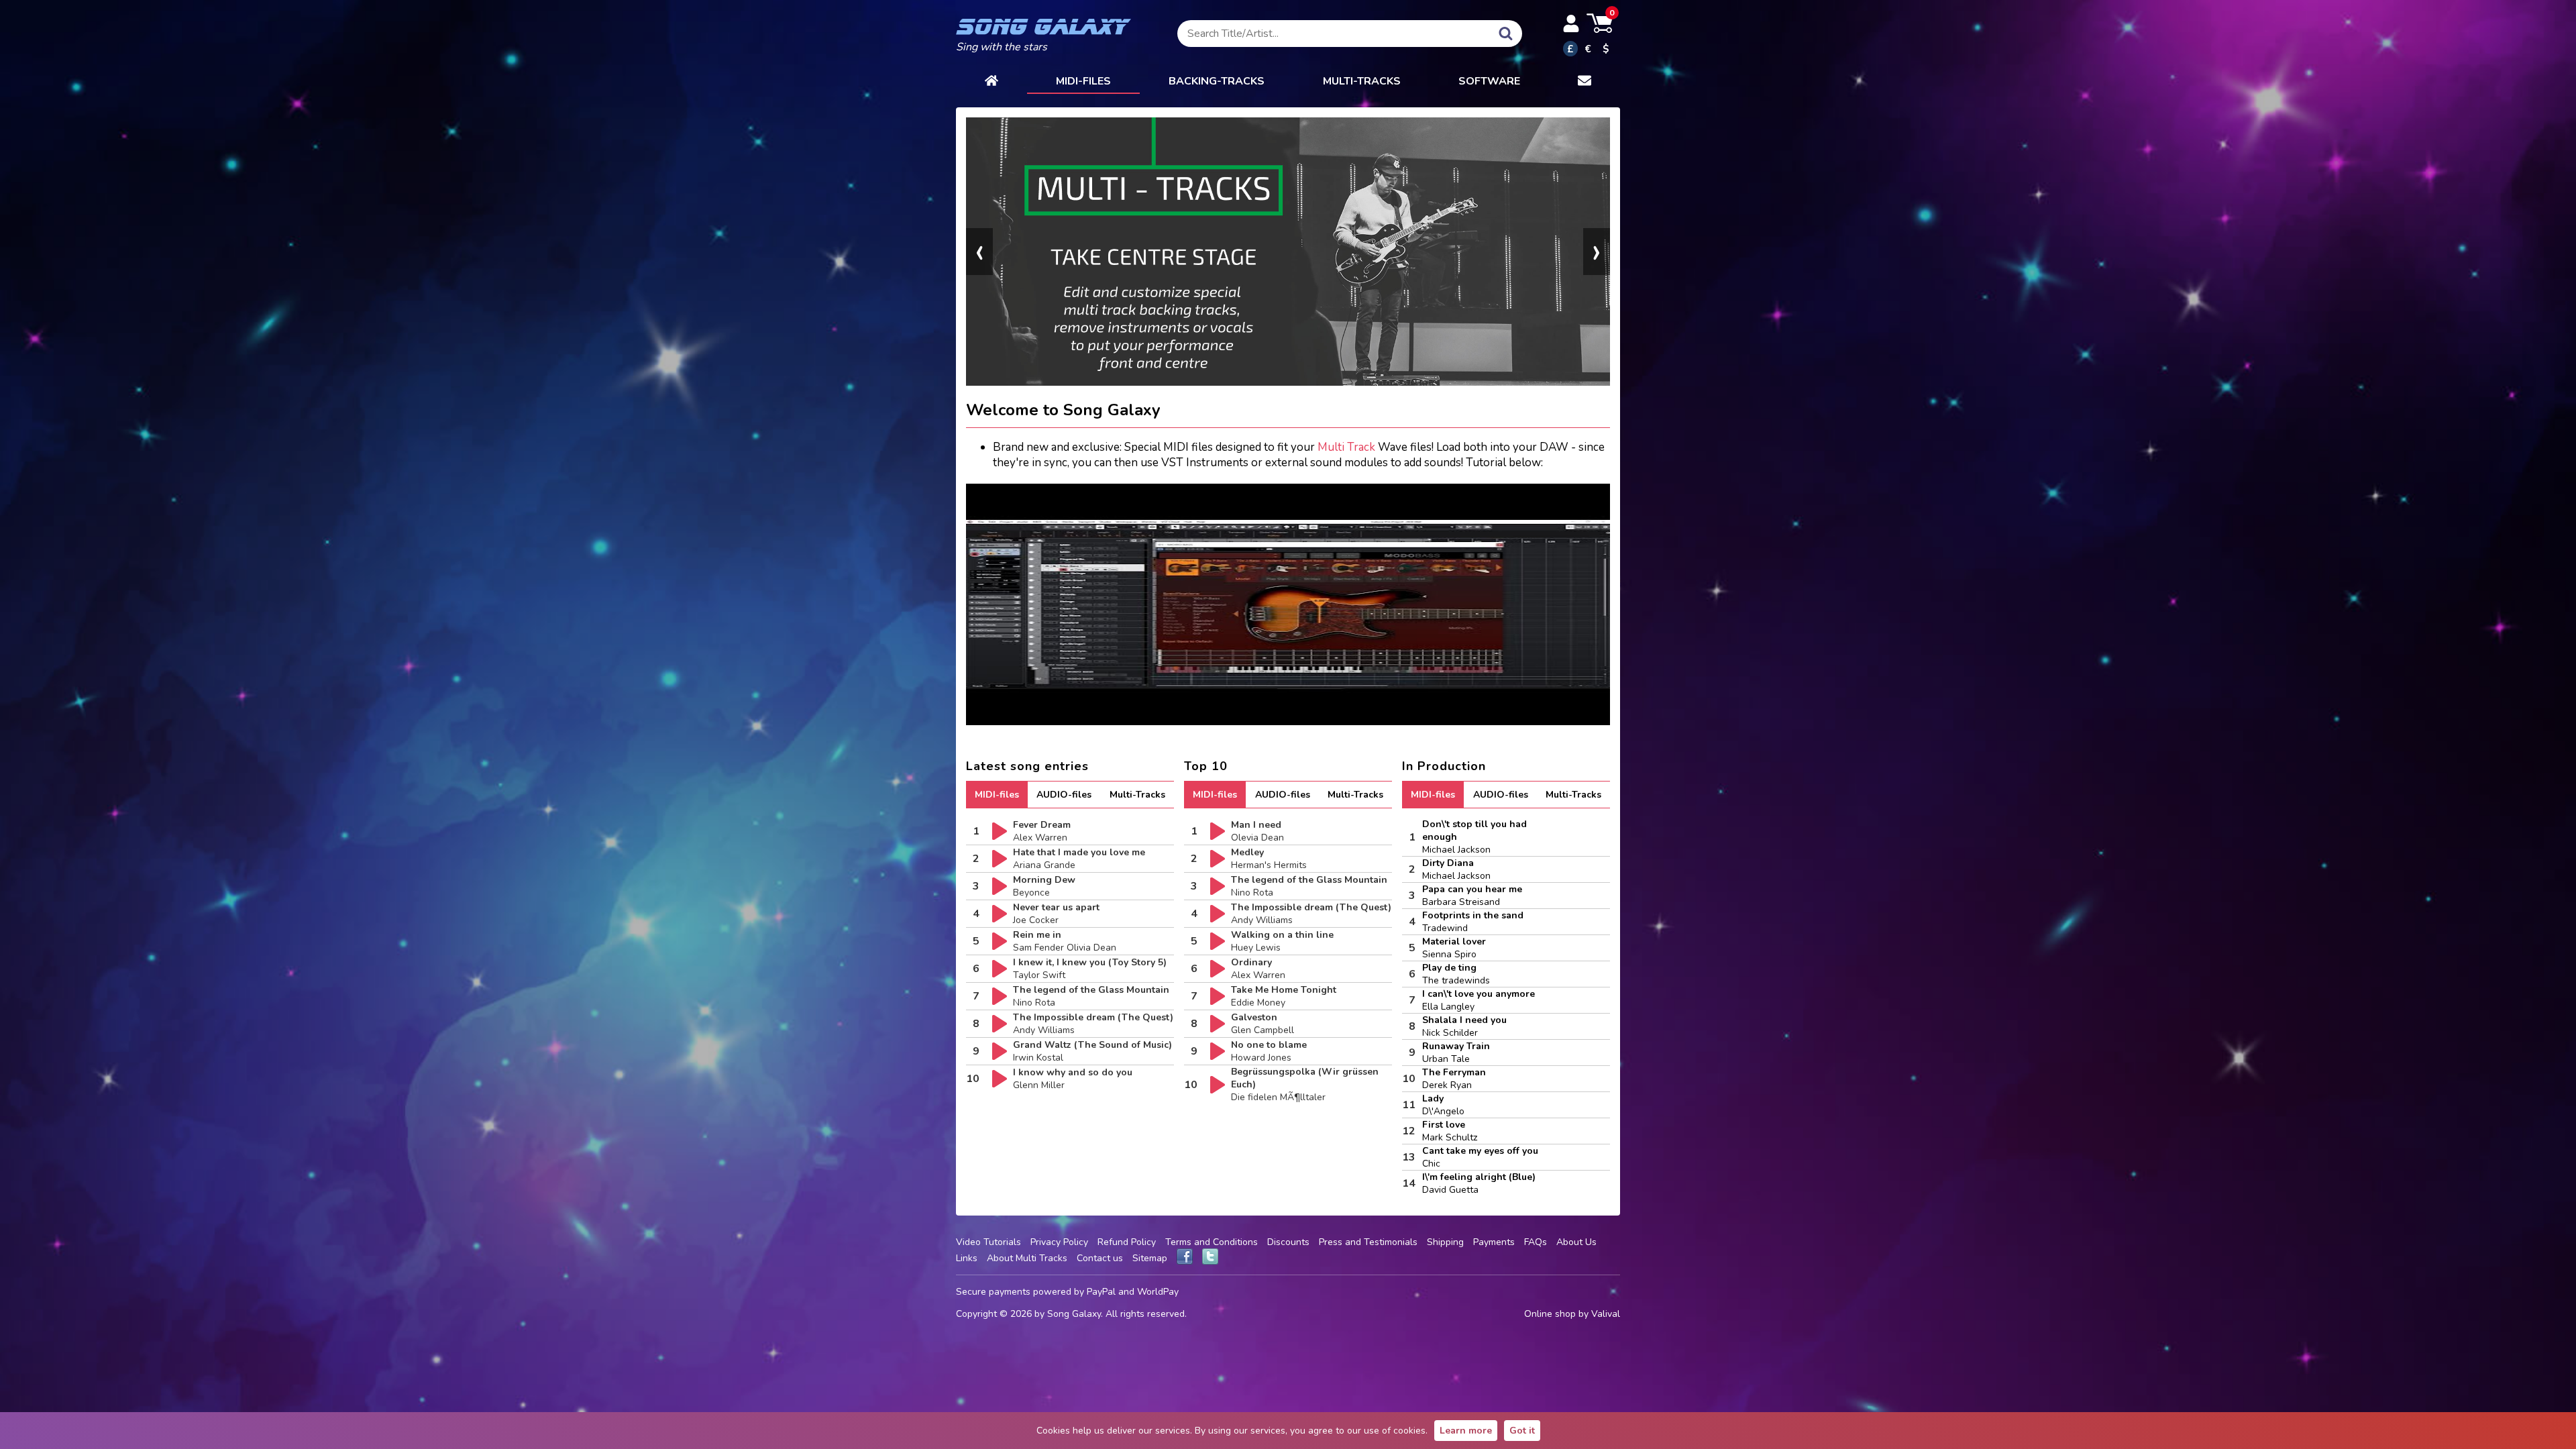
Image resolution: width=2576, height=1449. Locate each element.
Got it (1522, 1431)
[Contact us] (1585, 82)
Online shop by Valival (1572, 1314)
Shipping (1445, 1242)
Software (1489, 81)
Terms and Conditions (1212, 1242)
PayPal (1101, 1292)
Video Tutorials (988, 1242)
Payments (1494, 1242)
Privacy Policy (1059, 1242)
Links (967, 1258)
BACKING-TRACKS (1217, 81)
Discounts (1288, 1242)
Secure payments (993, 1292)
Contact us (1100, 1258)
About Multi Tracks (1027, 1258)
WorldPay (1158, 1292)
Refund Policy (1127, 1242)
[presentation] (979, 252)
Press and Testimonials (1368, 1242)
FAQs (1536, 1242)
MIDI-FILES (1083, 81)
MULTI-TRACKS (1362, 81)
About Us (1576, 1242)
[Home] (991, 82)
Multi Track (1346, 447)
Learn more (1466, 1431)
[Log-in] (1571, 23)
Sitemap (1150, 1258)
